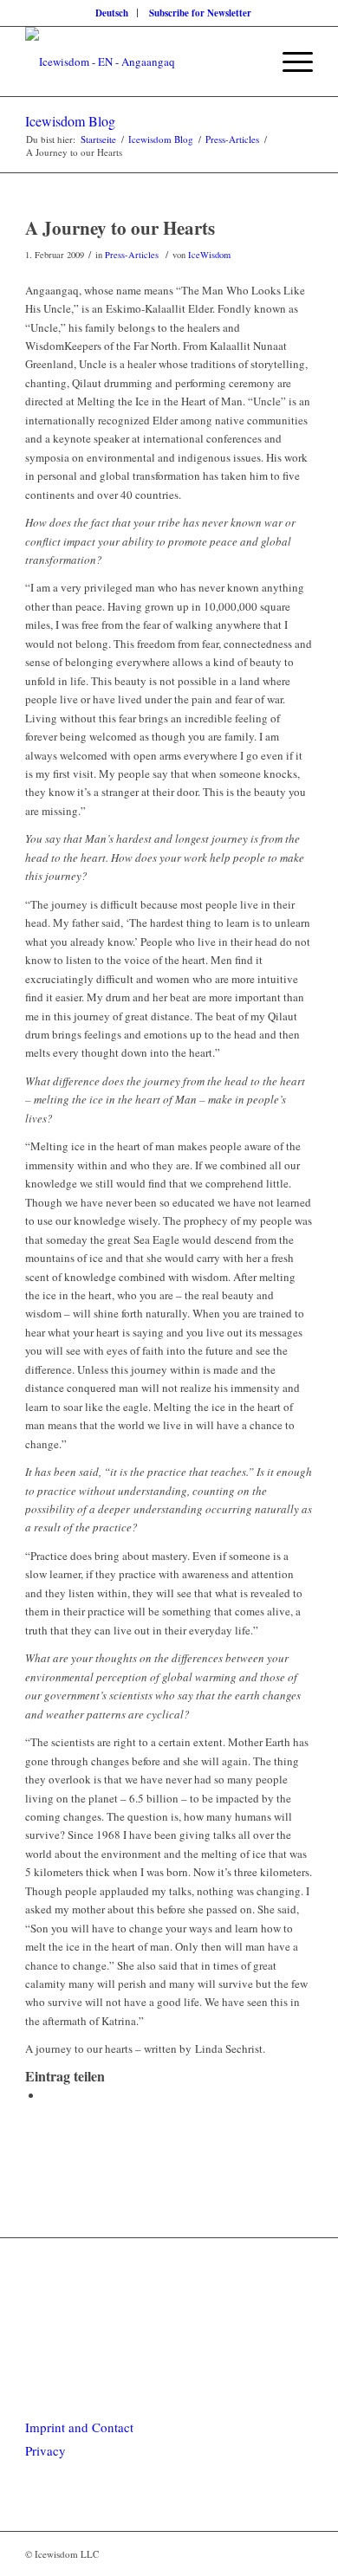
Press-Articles (132, 255)
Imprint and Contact (79, 2427)
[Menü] (289, 61)
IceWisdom (209, 255)
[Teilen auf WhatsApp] (47, 2095)
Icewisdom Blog (70, 121)
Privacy (45, 2450)
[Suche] (248, 61)
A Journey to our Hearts (120, 228)
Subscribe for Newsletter (200, 13)
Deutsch (112, 13)
